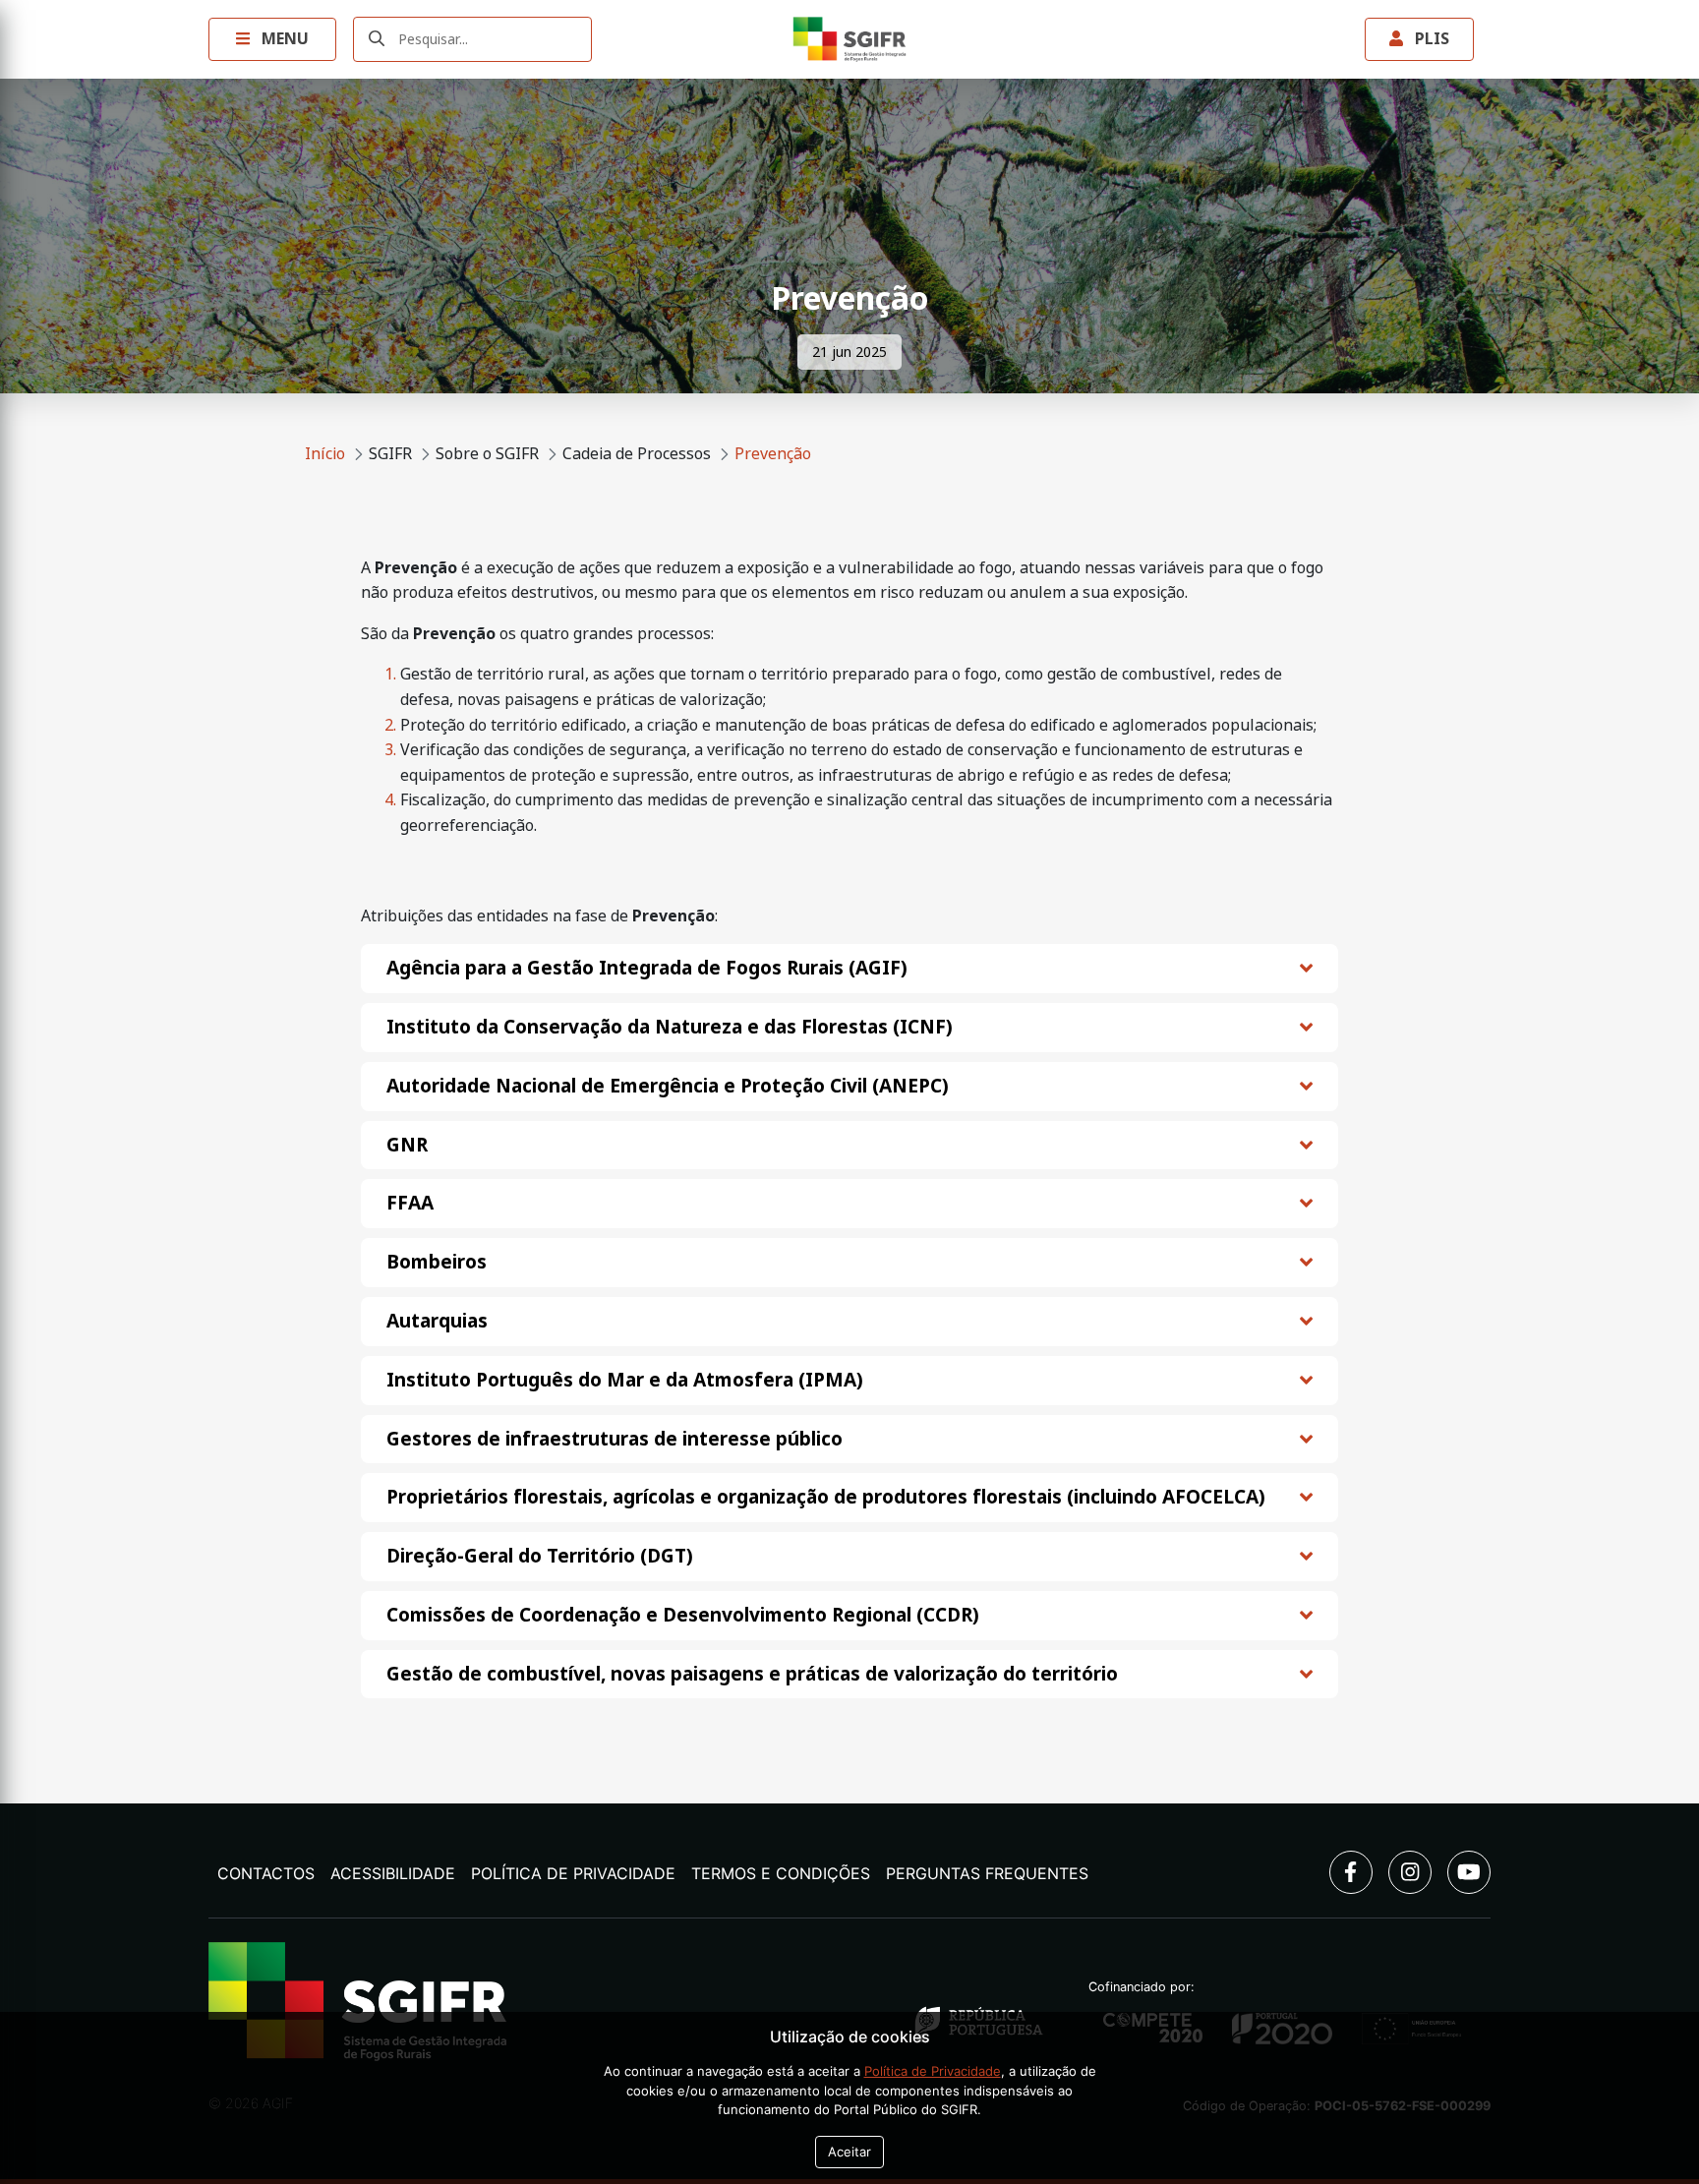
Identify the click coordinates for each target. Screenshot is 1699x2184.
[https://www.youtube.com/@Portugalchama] (1469, 1872)
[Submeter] (377, 40)
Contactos (266, 1873)
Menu (283, 39)
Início (325, 454)
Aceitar (849, 2152)
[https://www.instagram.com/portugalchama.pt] (1410, 1872)
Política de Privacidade (573, 1873)
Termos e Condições (781, 1873)
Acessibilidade (393, 1873)
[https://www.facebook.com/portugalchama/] (1351, 1872)
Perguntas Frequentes (987, 1873)
